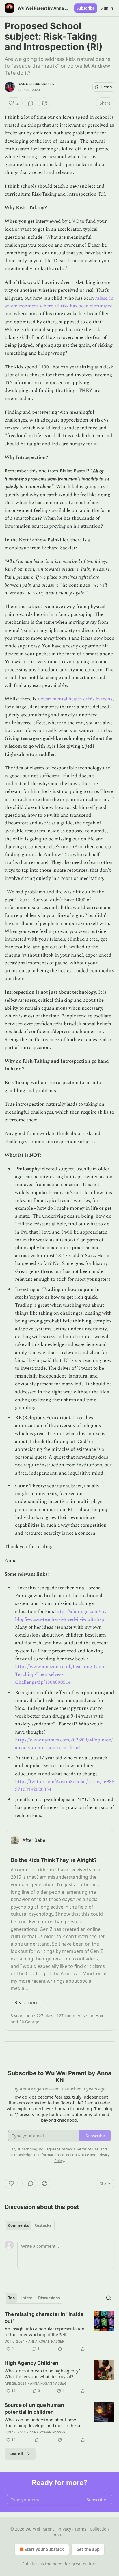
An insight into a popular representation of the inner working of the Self (44, 2331)
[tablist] (30, 2225)
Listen (106, 87)
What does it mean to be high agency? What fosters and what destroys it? (43, 2374)
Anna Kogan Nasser (36, 84)
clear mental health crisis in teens (77, 699)
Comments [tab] (18, 2225)
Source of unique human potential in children (34, 2409)
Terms (80, 2529)
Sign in (107, 8)
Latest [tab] (26, 2298)
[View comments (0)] (31, 103)
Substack (31, 2564)
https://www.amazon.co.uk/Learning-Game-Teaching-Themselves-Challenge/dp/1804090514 (62, 1674)
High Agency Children (31, 2363)
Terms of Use (87, 2149)
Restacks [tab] (43, 2225)
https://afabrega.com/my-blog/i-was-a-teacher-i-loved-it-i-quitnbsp (62, 1616)
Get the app (88, 2549)
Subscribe (86, 8)
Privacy (64, 2529)
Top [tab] (11, 2298)
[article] (59, 2331)
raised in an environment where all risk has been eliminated (59, 302)
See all (16, 2454)
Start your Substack (44, 2549)
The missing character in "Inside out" (44, 2318)
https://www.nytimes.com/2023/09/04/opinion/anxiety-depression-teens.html (64, 1744)
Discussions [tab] (49, 2298)
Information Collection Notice (64, 2155)
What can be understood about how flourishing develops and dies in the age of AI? (44, 2422)
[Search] (109, 2298)
